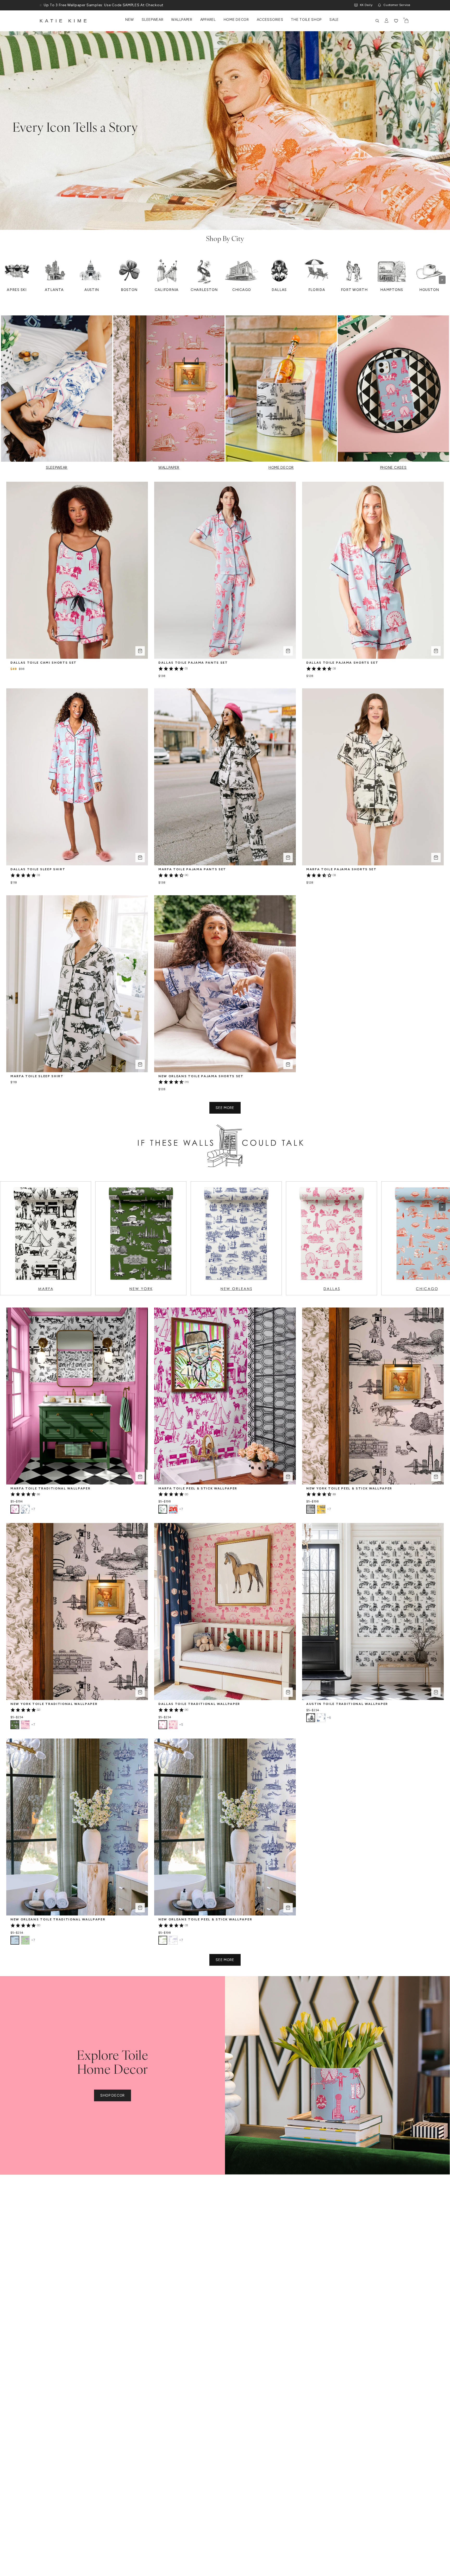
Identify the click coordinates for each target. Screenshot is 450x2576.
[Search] (377, 21)
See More (225, 1108)
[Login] (387, 21)
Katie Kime (64, 21)
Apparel (208, 20)
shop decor (113, 2095)
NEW (130, 20)
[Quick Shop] (140, 651)
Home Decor (236, 20)
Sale (334, 20)
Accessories (270, 20)
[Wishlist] (396, 21)
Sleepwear (152, 20)
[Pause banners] (41, 5)
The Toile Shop (306, 20)
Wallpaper (182, 20)
